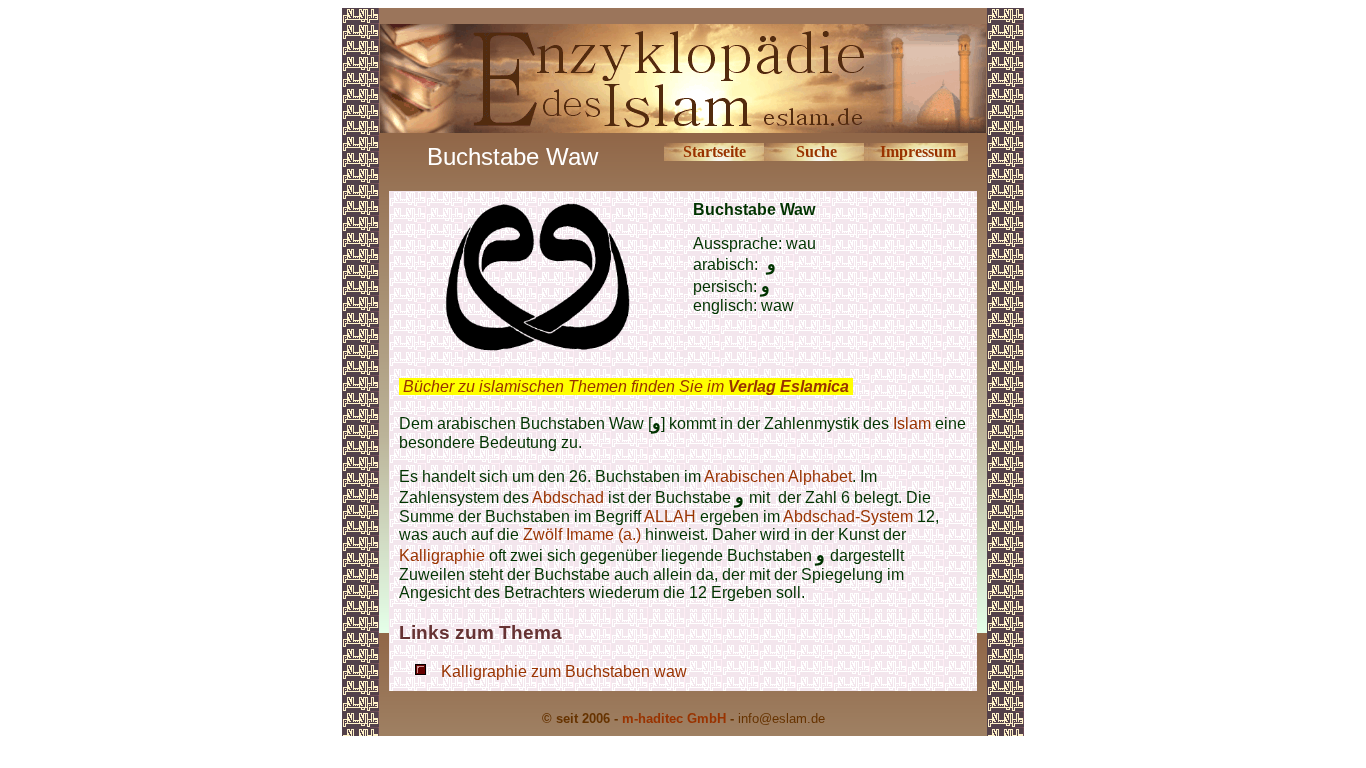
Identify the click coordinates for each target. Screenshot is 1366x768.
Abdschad (570, 497)
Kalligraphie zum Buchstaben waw (564, 671)
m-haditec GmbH (674, 718)
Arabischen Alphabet (778, 476)
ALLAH (670, 516)
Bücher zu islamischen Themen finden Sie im (626, 386)
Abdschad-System (848, 516)
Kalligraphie (442, 555)
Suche (816, 151)
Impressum (918, 151)
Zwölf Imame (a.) (584, 534)
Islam (912, 423)
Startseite (714, 151)
